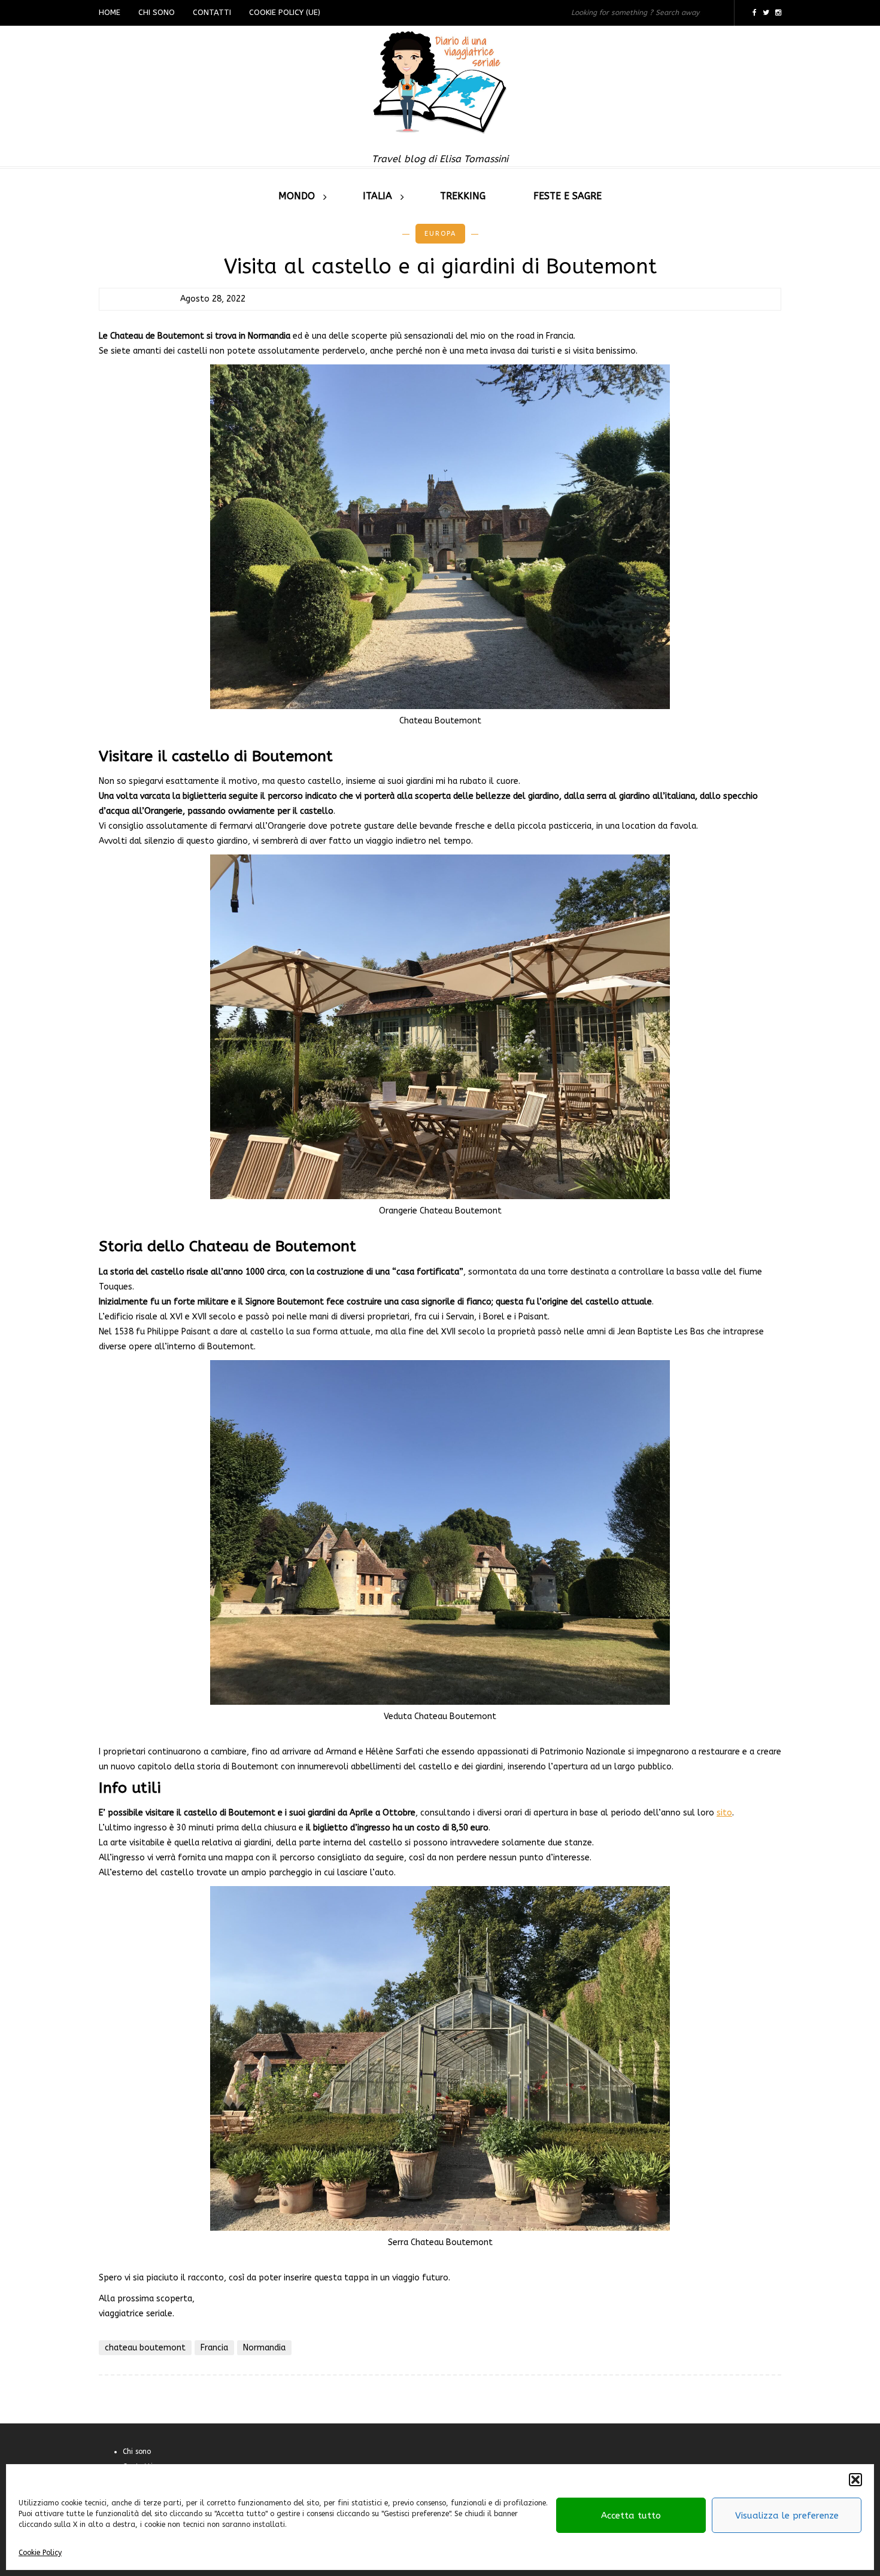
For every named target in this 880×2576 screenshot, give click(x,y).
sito (724, 1813)
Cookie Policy (40, 2553)
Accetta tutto (631, 2516)
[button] (855, 2480)
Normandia (264, 2348)
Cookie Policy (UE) (285, 12)
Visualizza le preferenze (787, 2516)
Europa (440, 234)
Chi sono (157, 12)
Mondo (297, 196)
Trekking (463, 196)
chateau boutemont (145, 2348)
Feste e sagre (568, 196)
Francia (214, 2348)
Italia (377, 196)
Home (110, 12)
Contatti (212, 12)
